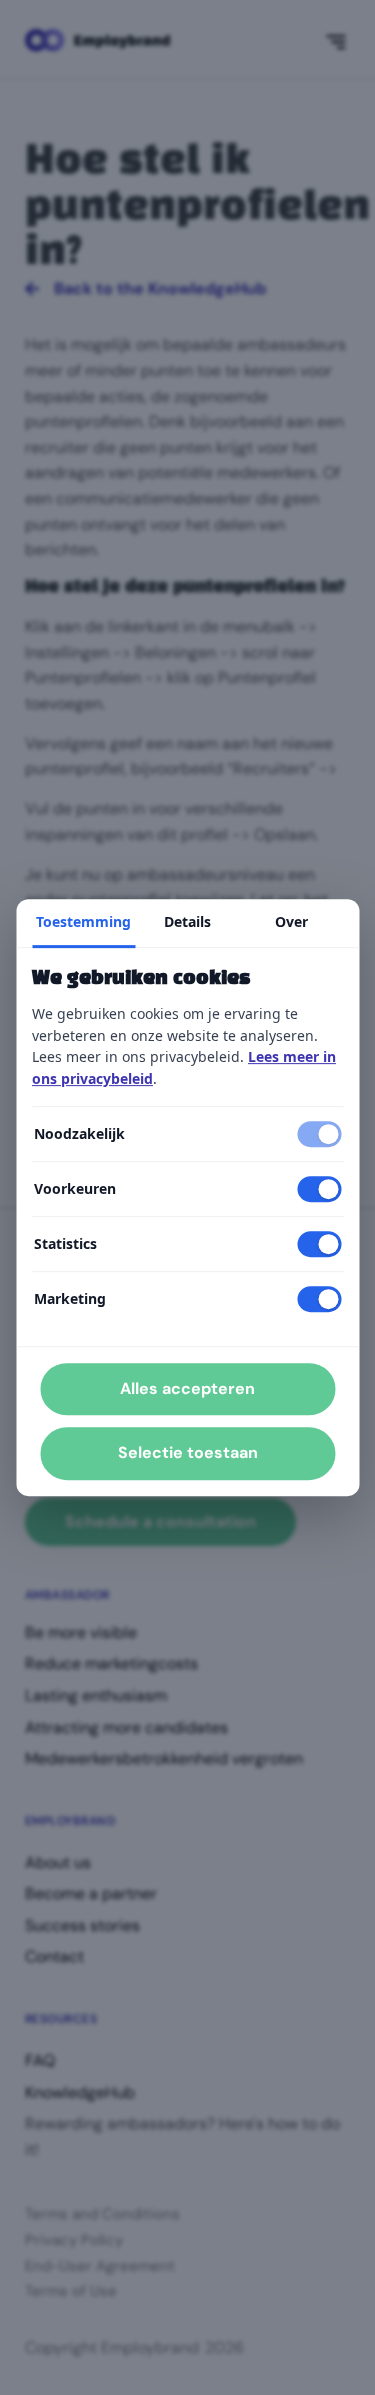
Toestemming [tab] (83, 921)
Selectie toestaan (188, 1453)
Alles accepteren (187, 1388)
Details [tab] (187, 921)
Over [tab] (291, 921)
